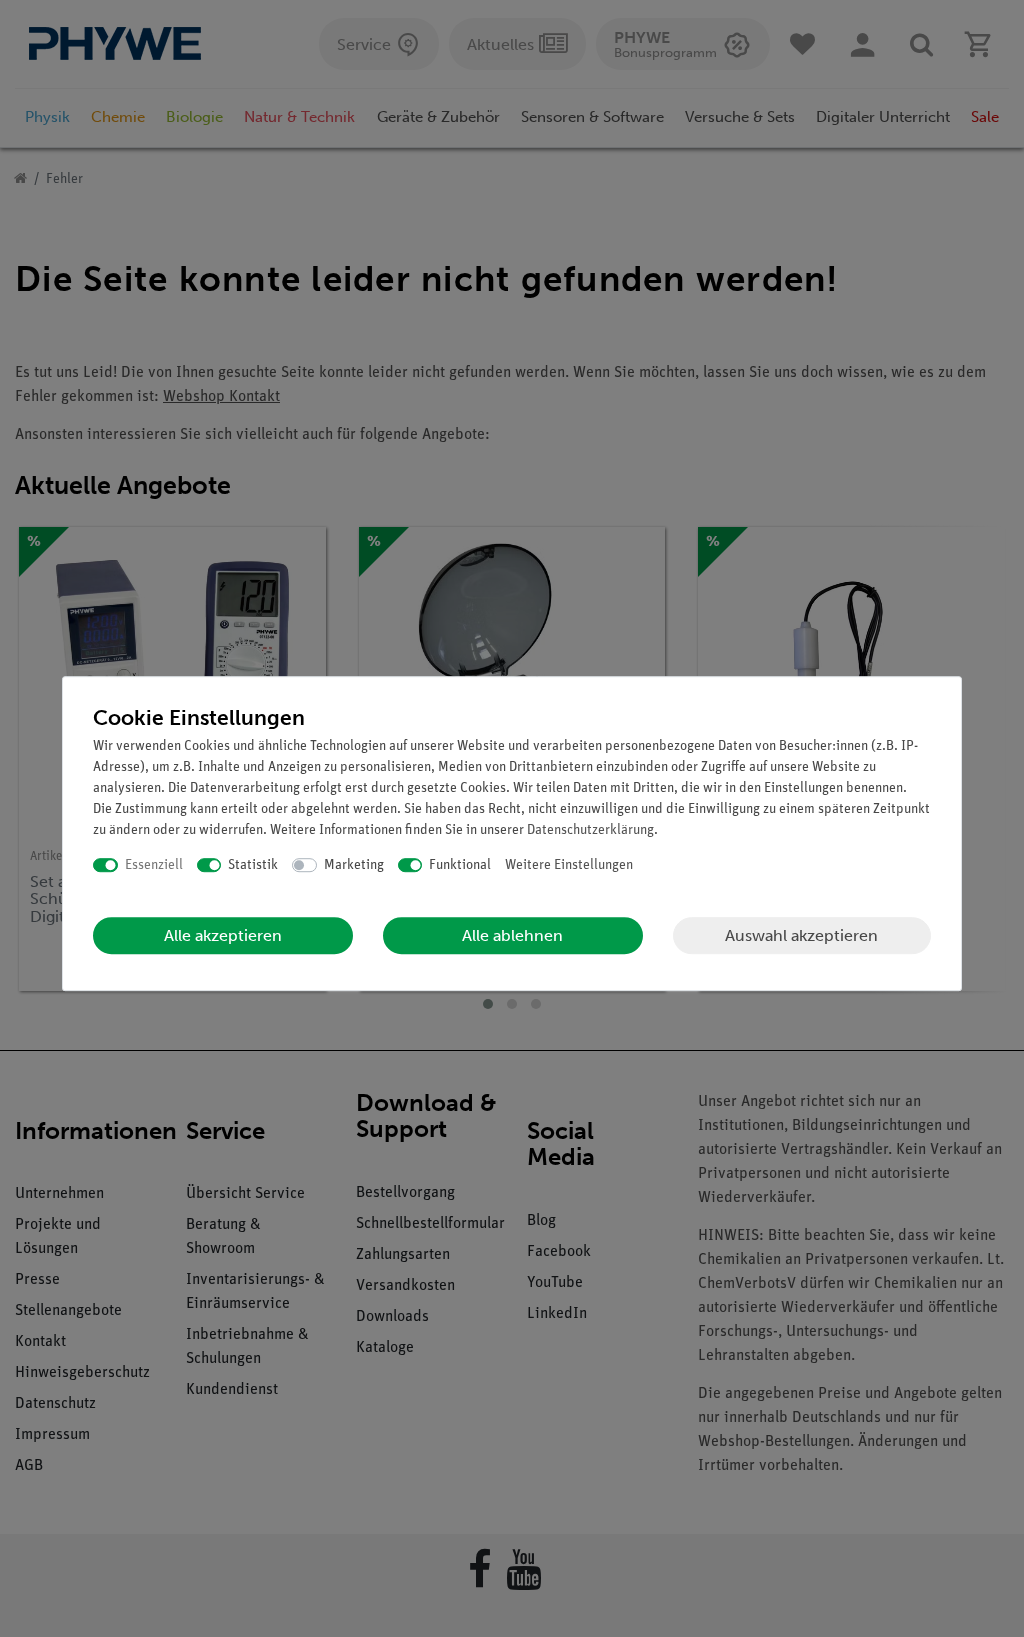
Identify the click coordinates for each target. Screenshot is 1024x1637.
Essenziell (154, 865)
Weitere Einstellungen (569, 865)
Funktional (460, 865)
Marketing (354, 865)
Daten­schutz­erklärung (590, 830)
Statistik (253, 865)
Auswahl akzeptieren (801, 935)
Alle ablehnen (512, 935)
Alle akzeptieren (223, 935)
